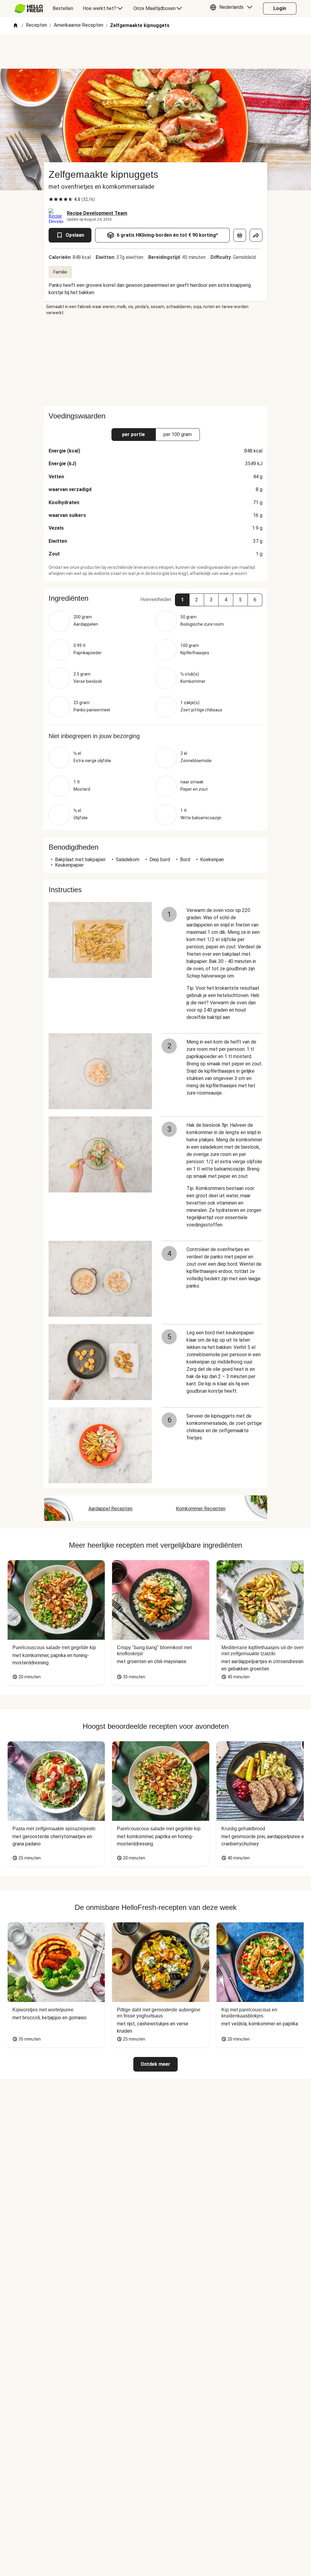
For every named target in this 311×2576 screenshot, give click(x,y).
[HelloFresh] (29, 9)
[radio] (51, 199)
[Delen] (256, 235)
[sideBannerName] (155, 361)
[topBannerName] (155, 51)
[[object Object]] (240, 235)
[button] (233, 9)
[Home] (15, 26)
